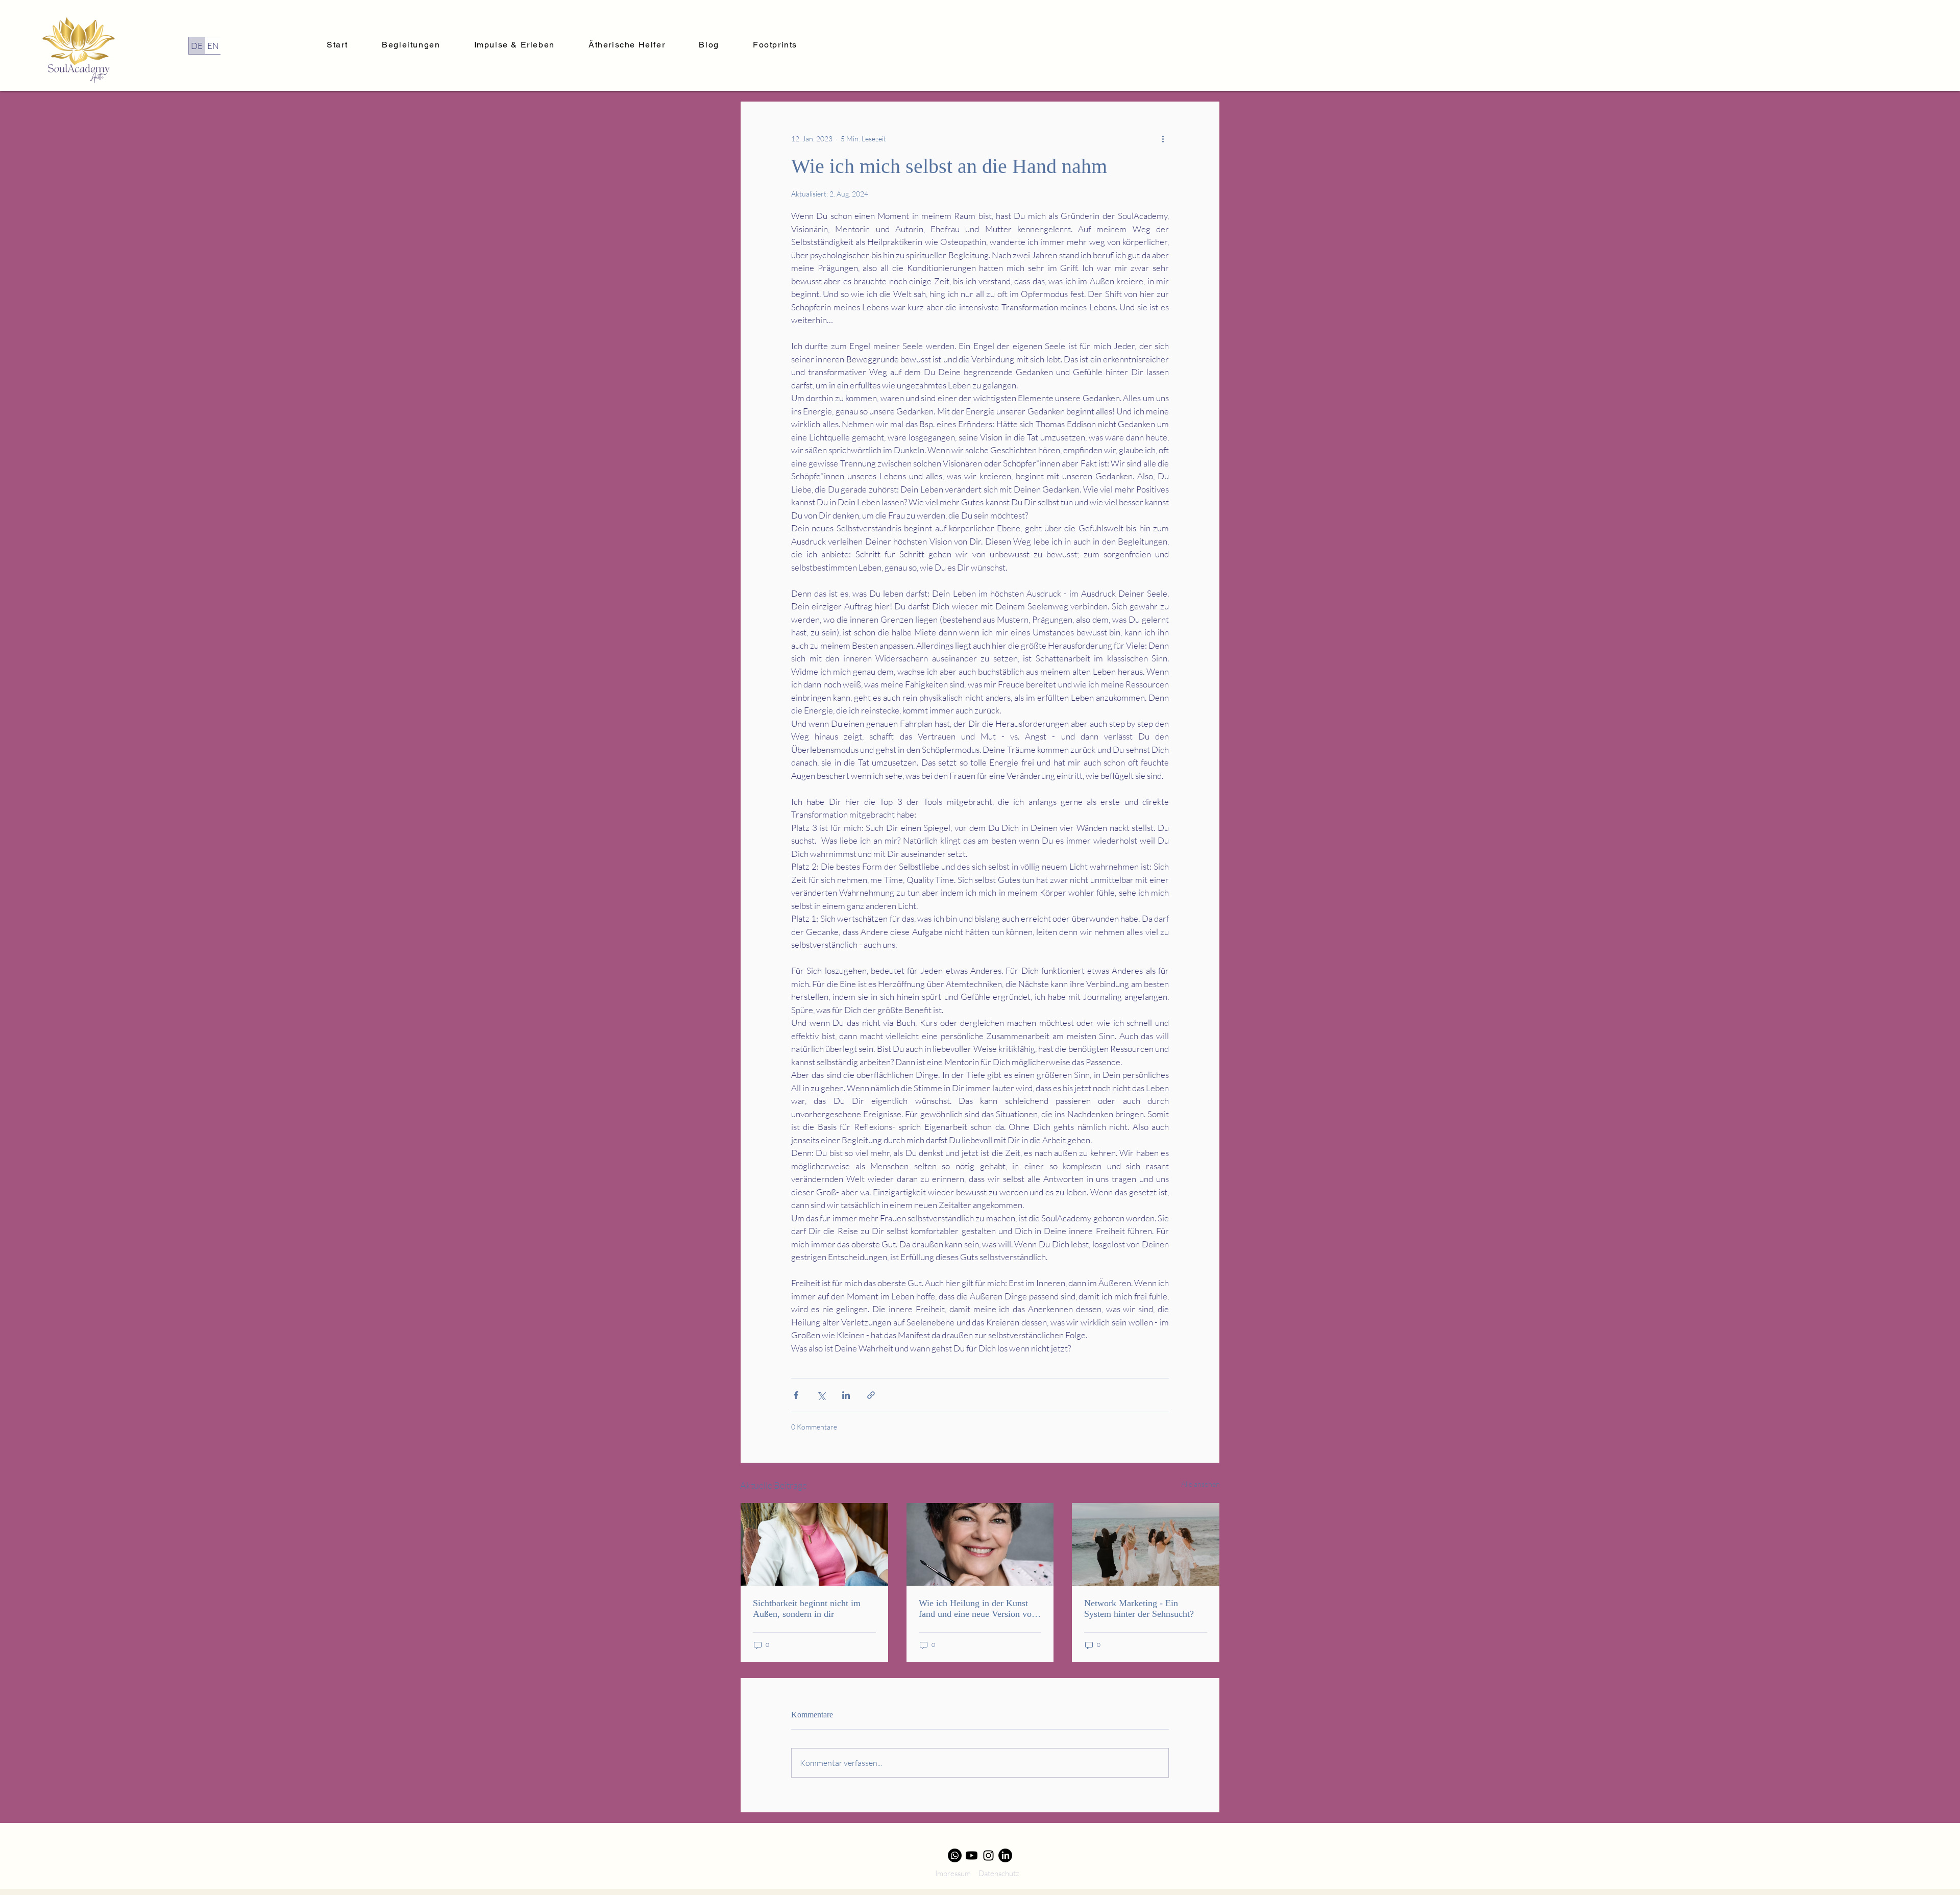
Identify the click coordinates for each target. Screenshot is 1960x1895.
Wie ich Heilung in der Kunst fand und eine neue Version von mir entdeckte (977, 1609)
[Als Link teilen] (871, 1395)
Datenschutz (999, 1873)
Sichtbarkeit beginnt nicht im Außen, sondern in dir (807, 1608)
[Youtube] (972, 1855)
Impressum (953, 1873)
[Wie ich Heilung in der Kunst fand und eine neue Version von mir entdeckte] (980, 1544)
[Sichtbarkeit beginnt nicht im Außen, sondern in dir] (814, 1544)
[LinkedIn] (1005, 1855)
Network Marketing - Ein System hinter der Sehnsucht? (1139, 1608)
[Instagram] (988, 1855)
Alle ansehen (1200, 1484)
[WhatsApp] (955, 1855)
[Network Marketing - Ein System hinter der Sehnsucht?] (1146, 1544)
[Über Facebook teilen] (796, 1395)
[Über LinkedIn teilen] (846, 1395)
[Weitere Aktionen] (1163, 138)
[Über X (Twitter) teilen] (821, 1395)
